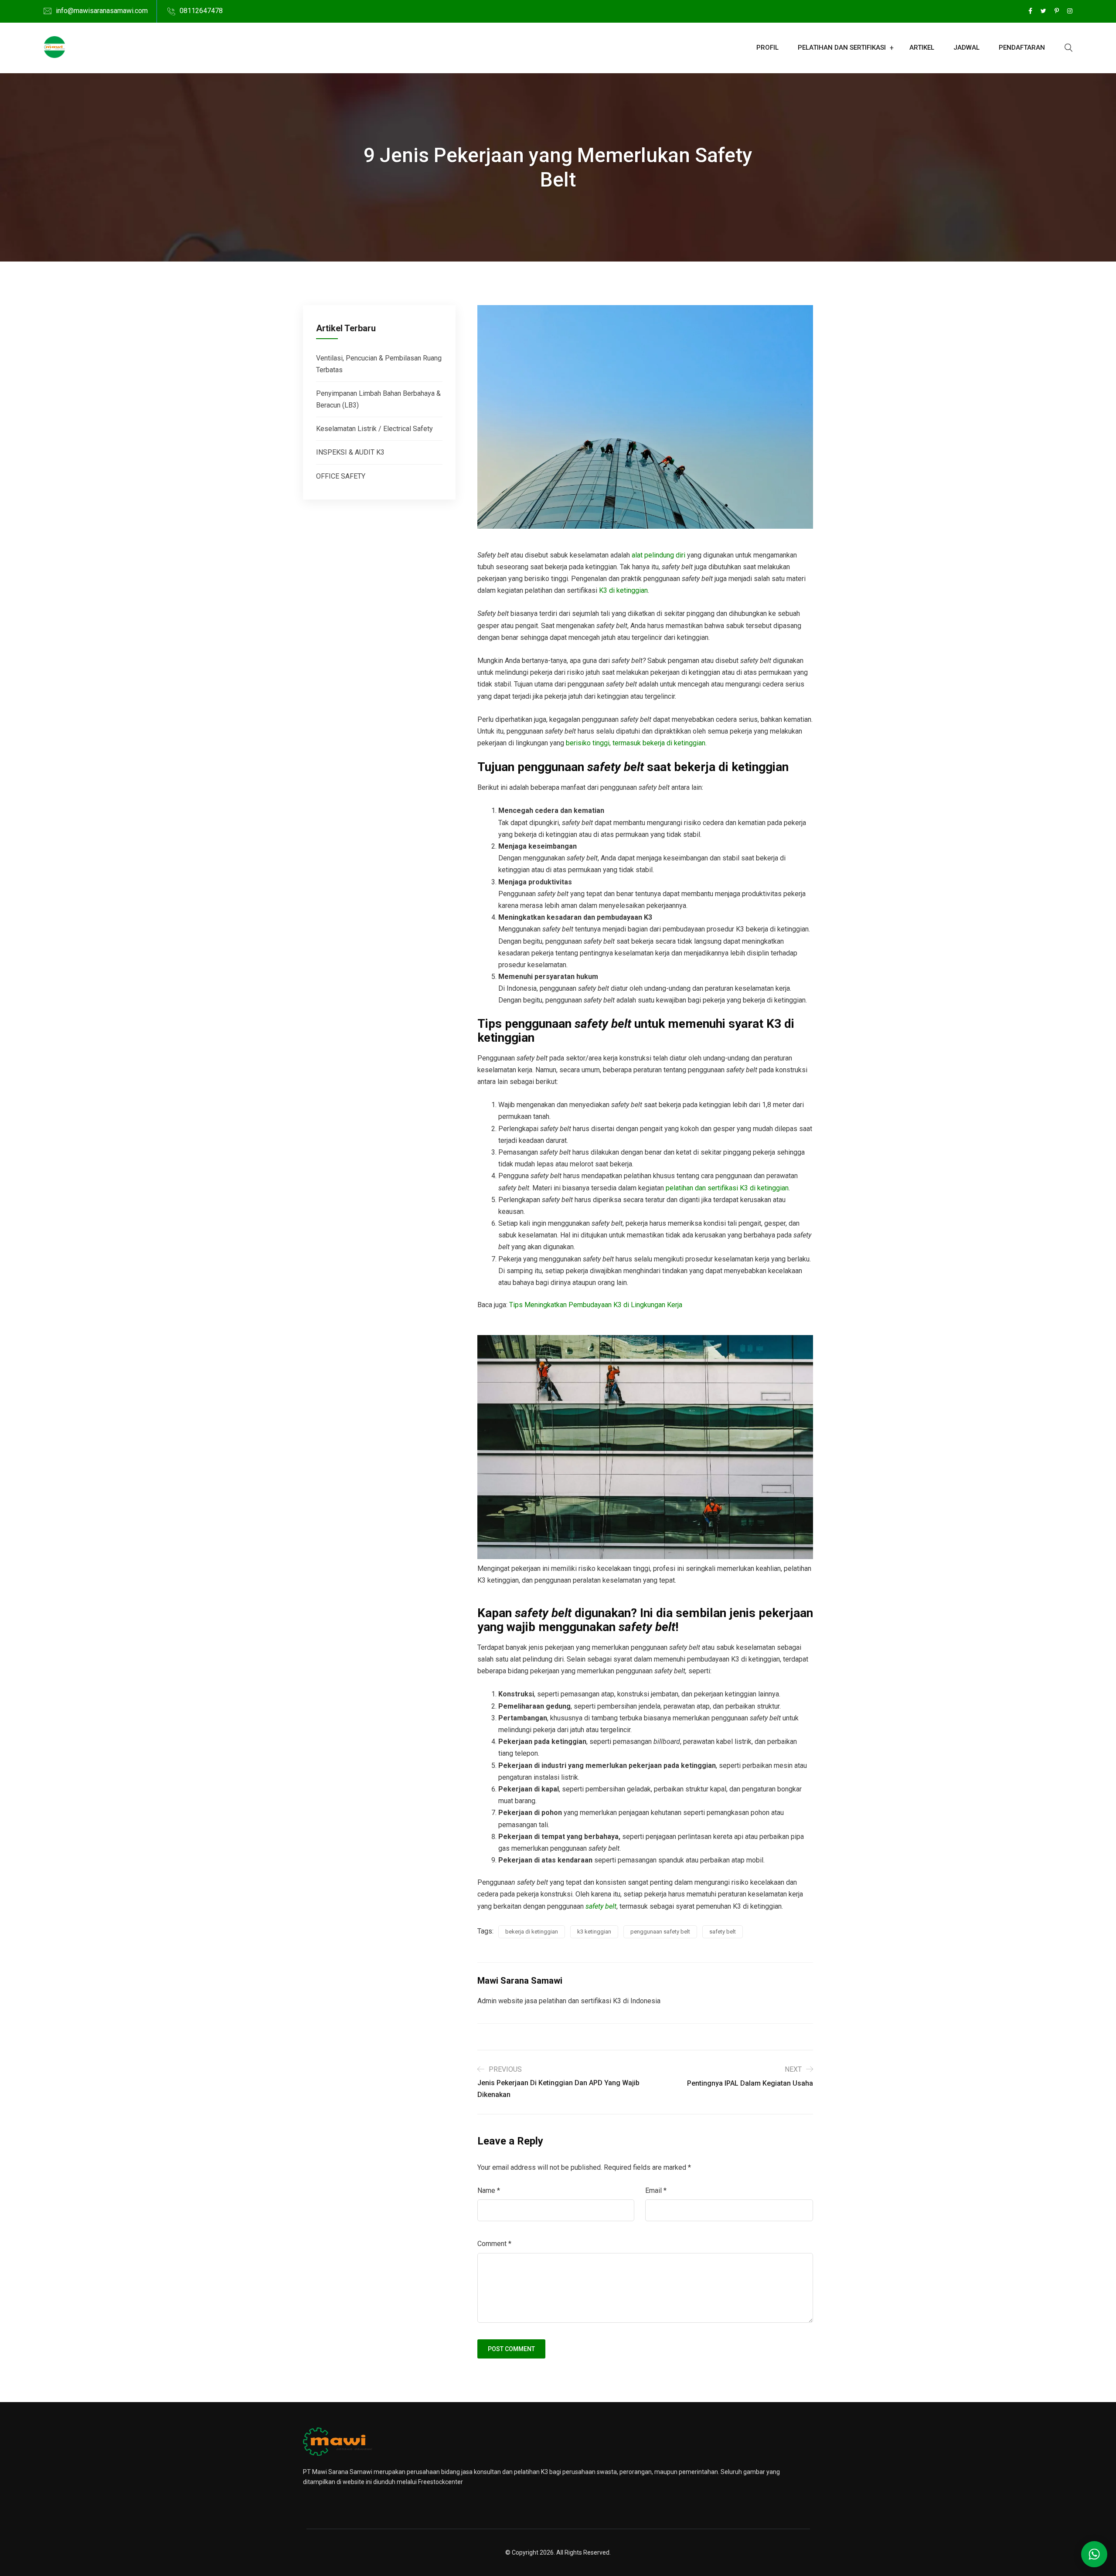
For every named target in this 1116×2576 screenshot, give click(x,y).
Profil (767, 48)
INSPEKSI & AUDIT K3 (350, 452)
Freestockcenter (441, 2482)
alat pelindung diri (658, 555)
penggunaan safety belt (660, 1932)
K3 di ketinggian (623, 590)
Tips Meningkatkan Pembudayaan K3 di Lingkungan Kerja (596, 1305)
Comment (494, 2244)
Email (656, 2190)
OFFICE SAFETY (341, 476)
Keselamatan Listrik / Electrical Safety (374, 429)
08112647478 (201, 11)
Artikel (922, 48)
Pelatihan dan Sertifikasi (842, 48)
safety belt (601, 1906)
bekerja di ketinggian (532, 1932)
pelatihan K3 (531, 2472)
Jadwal (966, 48)
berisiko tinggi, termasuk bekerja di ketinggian (636, 743)
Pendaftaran (1022, 48)
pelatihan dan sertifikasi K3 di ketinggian (727, 1188)
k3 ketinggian (594, 1932)
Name (489, 2190)
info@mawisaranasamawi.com (102, 11)
